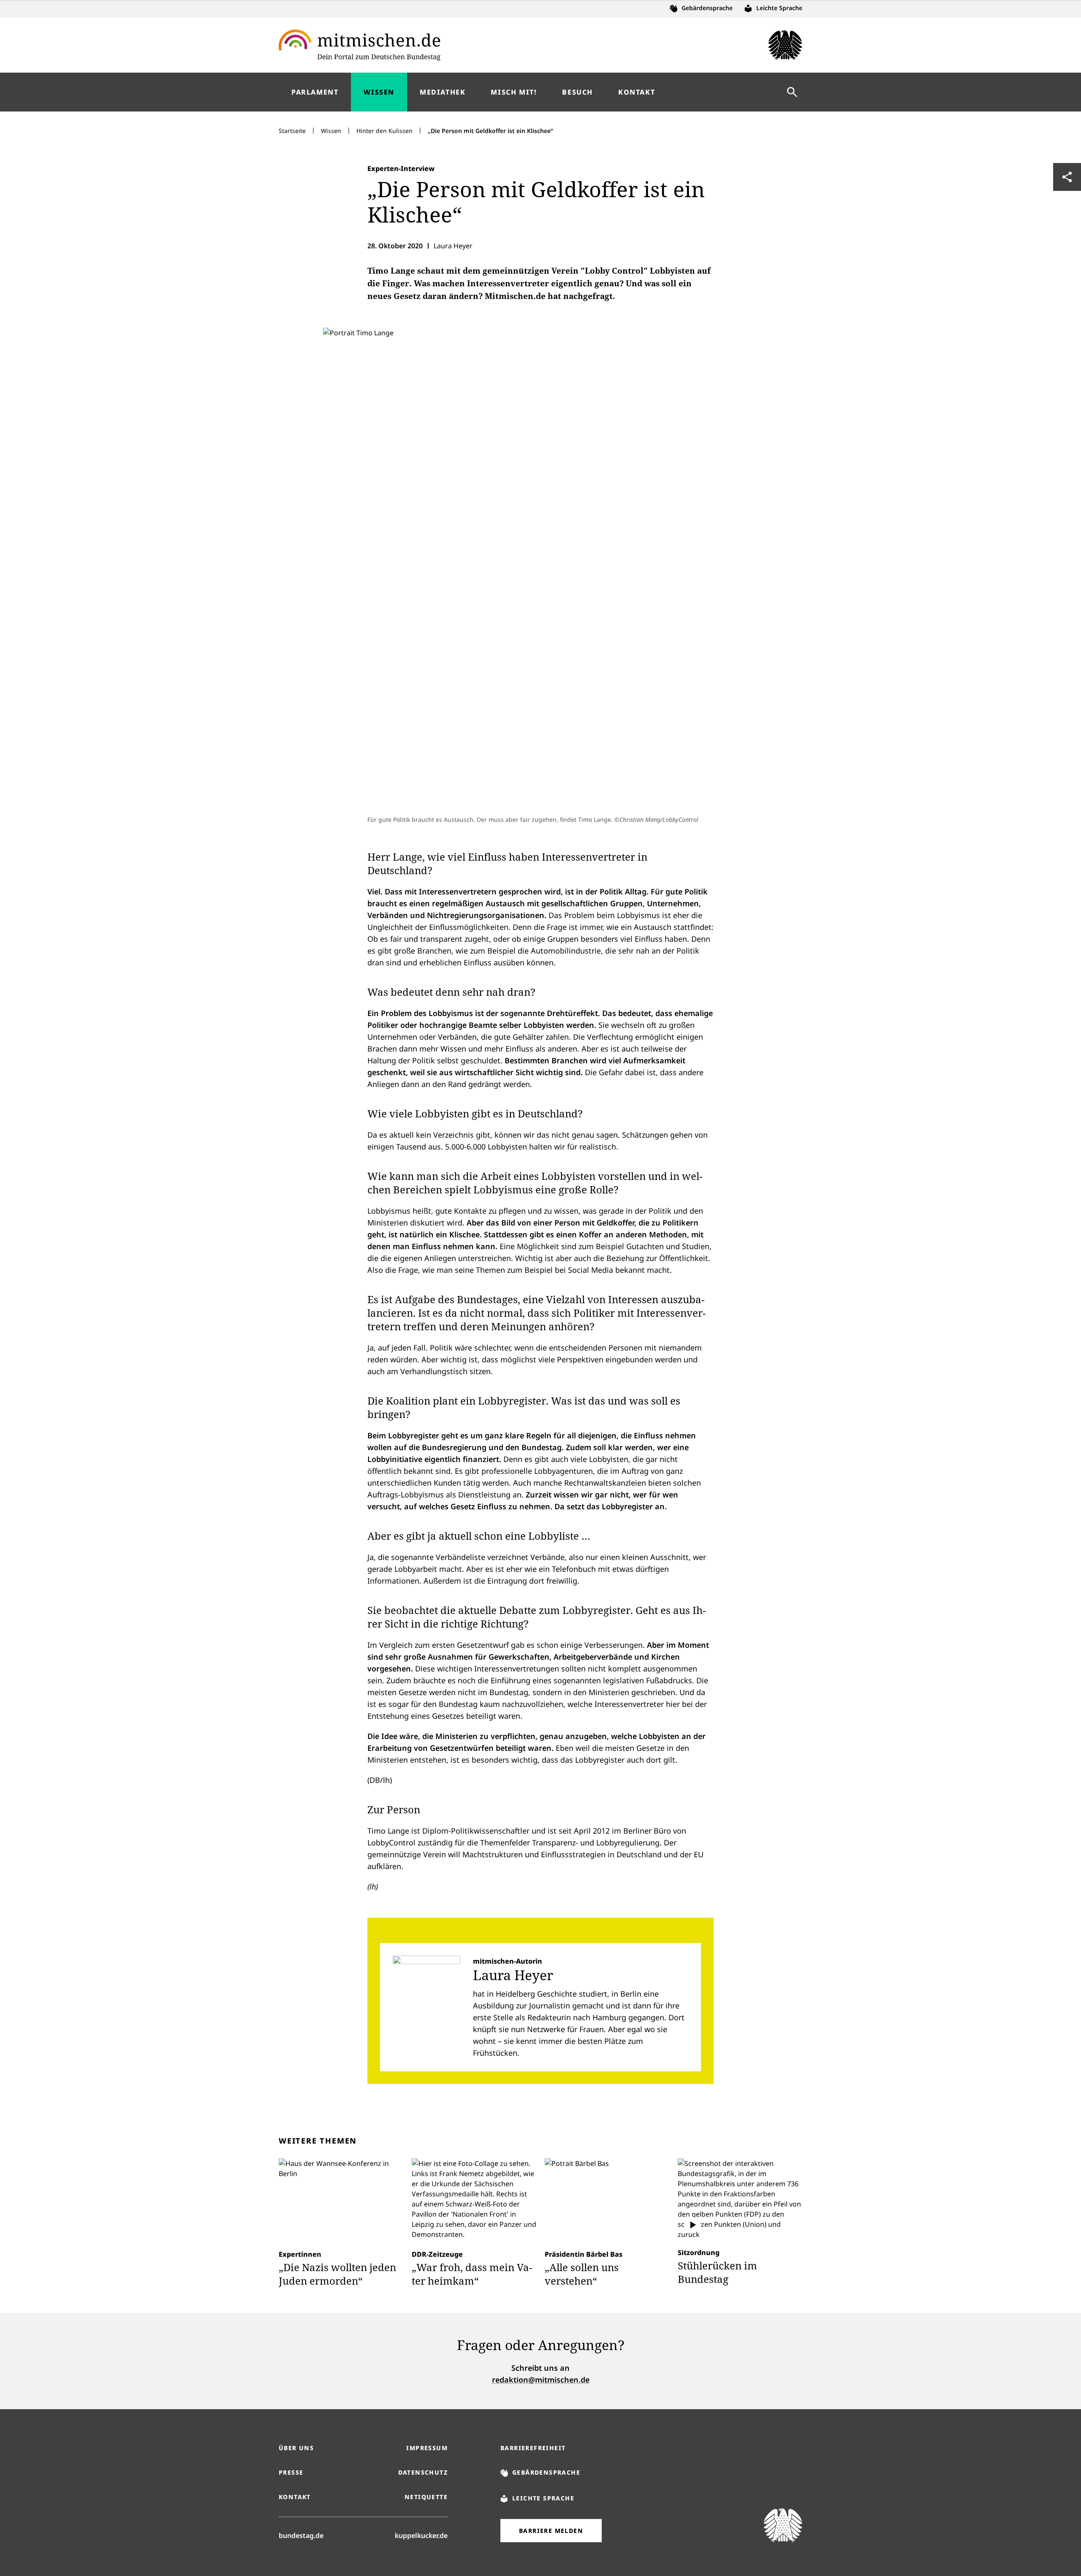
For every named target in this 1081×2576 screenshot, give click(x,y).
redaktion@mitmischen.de (541, 2380)
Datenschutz (423, 2472)
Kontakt (295, 2497)
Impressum (427, 2448)
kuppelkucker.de (421, 2535)
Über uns (296, 2448)
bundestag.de (301, 2535)
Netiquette (426, 2497)
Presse (291, 2472)
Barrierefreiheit (533, 2448)
